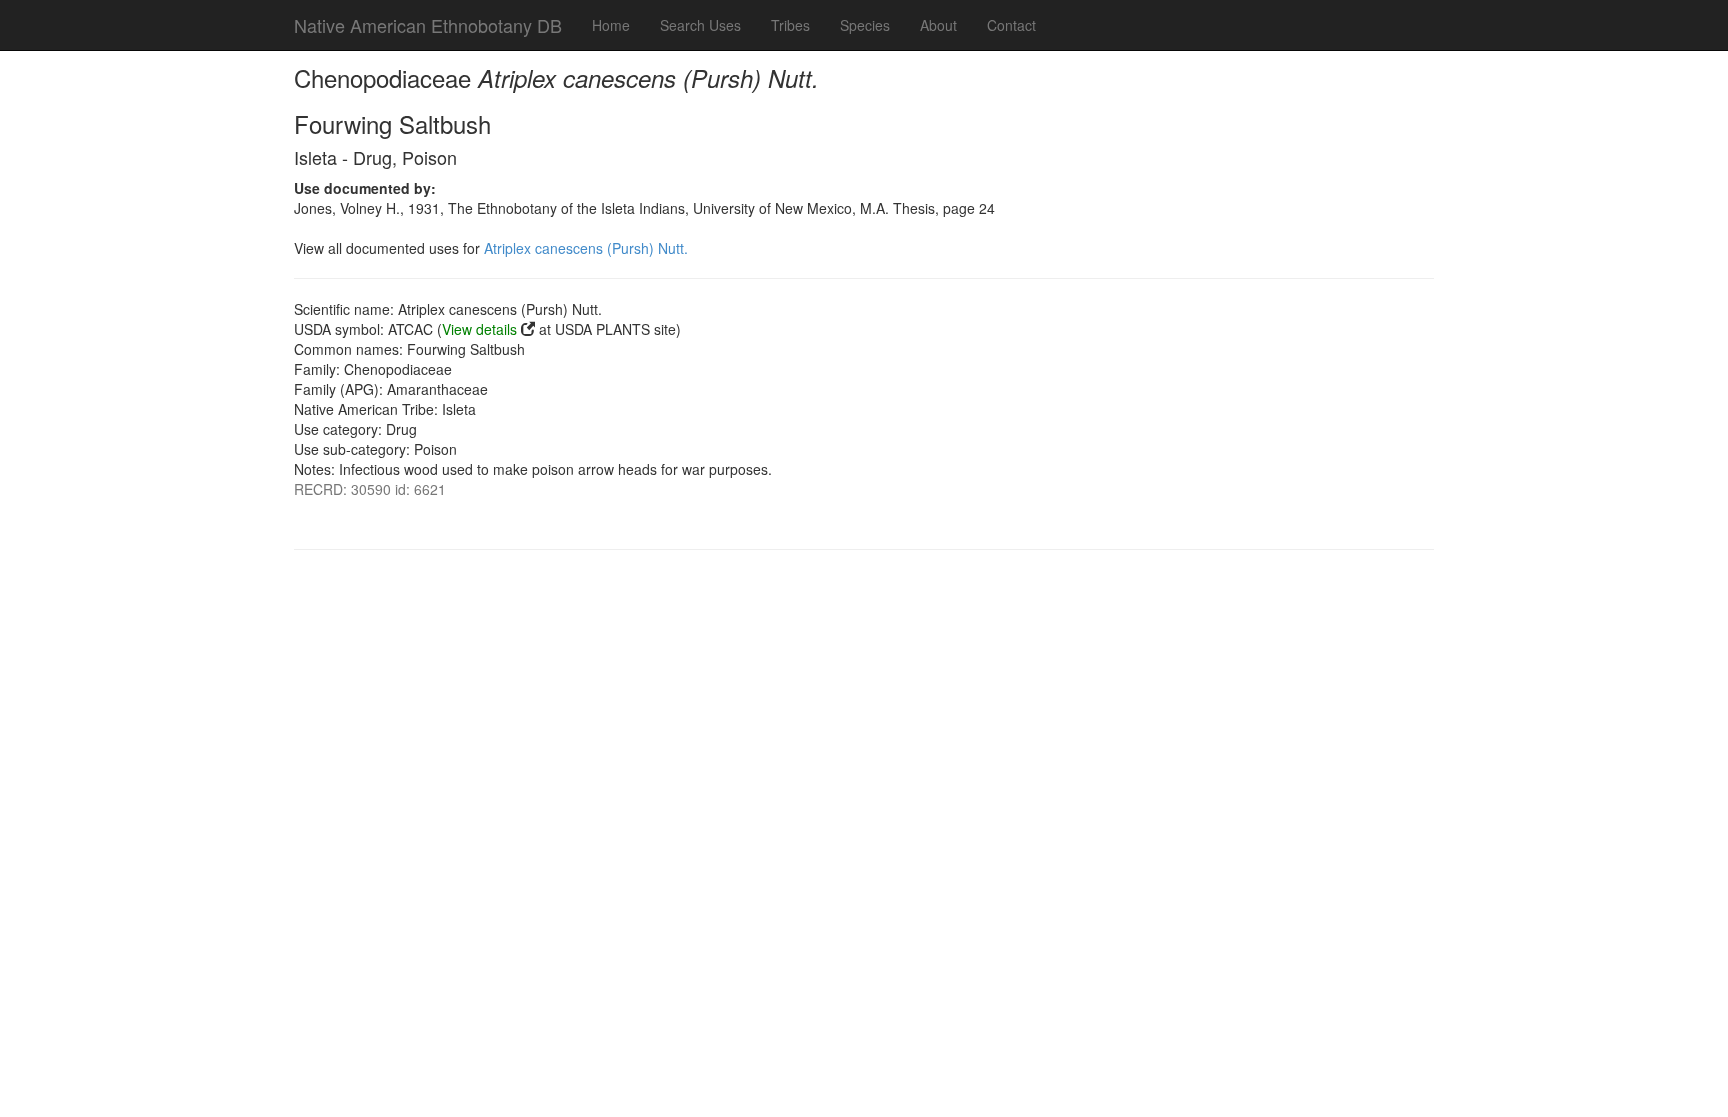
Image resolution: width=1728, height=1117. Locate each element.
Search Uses (700, 25)
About (938, 25)
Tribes (790, 25)
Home (611, 25)
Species (865, 25)
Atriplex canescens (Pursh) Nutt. (586, 248)
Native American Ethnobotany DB (428, 25)
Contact (1011, 25)
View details (479, 329)
